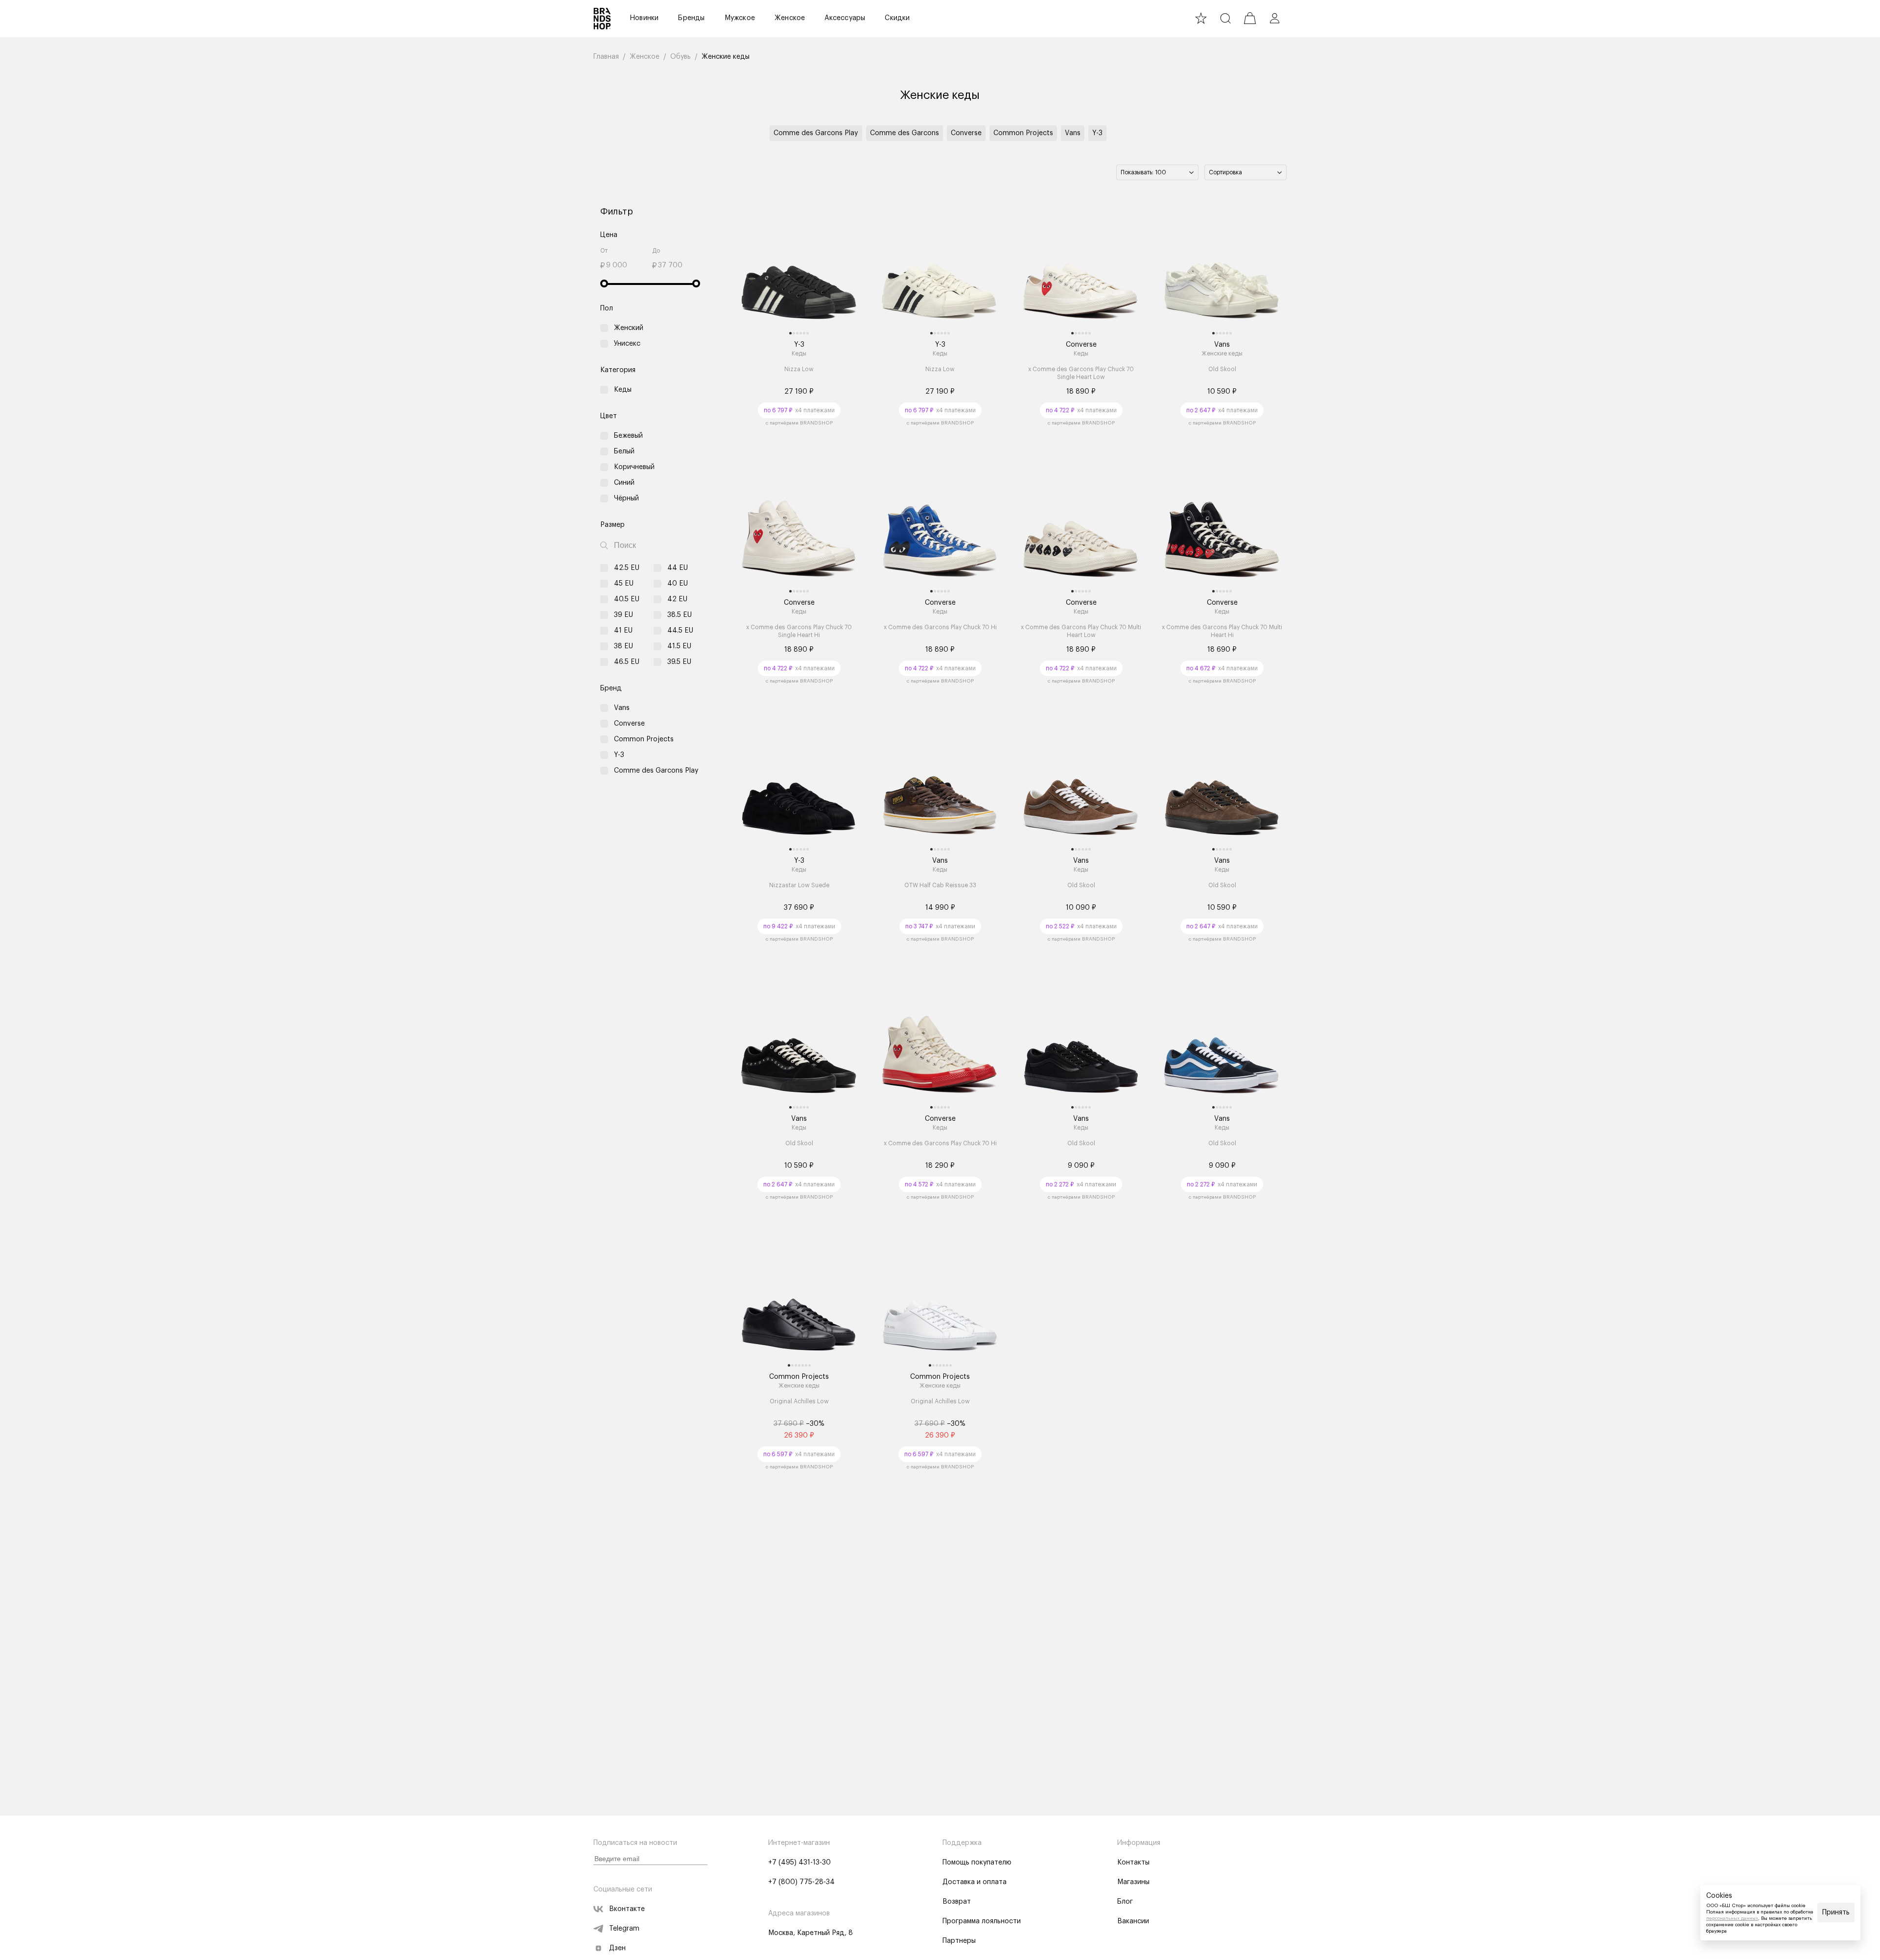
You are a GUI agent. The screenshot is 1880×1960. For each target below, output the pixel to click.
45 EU (624, 584)
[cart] (1250, 18)
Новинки (644, 18)
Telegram (624, 1929)
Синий (624, 483)
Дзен (617, 1948)
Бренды (691, 18)
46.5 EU (627, 662)
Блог (1125, 1902)
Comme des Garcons (905, 133)
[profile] (1274, 18)
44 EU (678, 568)
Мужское (740, 18)
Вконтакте (627, 1909)
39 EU (623, 615)
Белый (624, 451)
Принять (1836, 1913)
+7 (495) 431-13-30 (799, 1863)
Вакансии (1133, 1921)
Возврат (957, 1902)
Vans (1073, 133)
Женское (790, 18)
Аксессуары (845, 18)
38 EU (623, 646)
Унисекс (627, 344)
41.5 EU (679, 646)
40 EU (678, 584)
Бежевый (628, 436)
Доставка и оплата (975, 1882)
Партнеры (959, 1941)
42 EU (677, 599)
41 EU (623, 631)
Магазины (1133, 1882)
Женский (629, 328)
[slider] (604, 283)
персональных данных (1732, 1918)
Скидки (897, 18)
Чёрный (626, 498)
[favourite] (1201, 18)
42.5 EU (627, 568)
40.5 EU (627, 599)
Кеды (623, 390)
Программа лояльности (982, 1921)
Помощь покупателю (977, 1863)
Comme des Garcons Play (816, 133)
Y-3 (1097, 133)
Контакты (1133, 1863)
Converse (966, 133)
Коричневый (634, 467)
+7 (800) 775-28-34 (801, 1882)
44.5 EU (680, 631)
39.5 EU (679, 662)
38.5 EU (680, 615)
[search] (1225, 18)
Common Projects (1023, 133)
